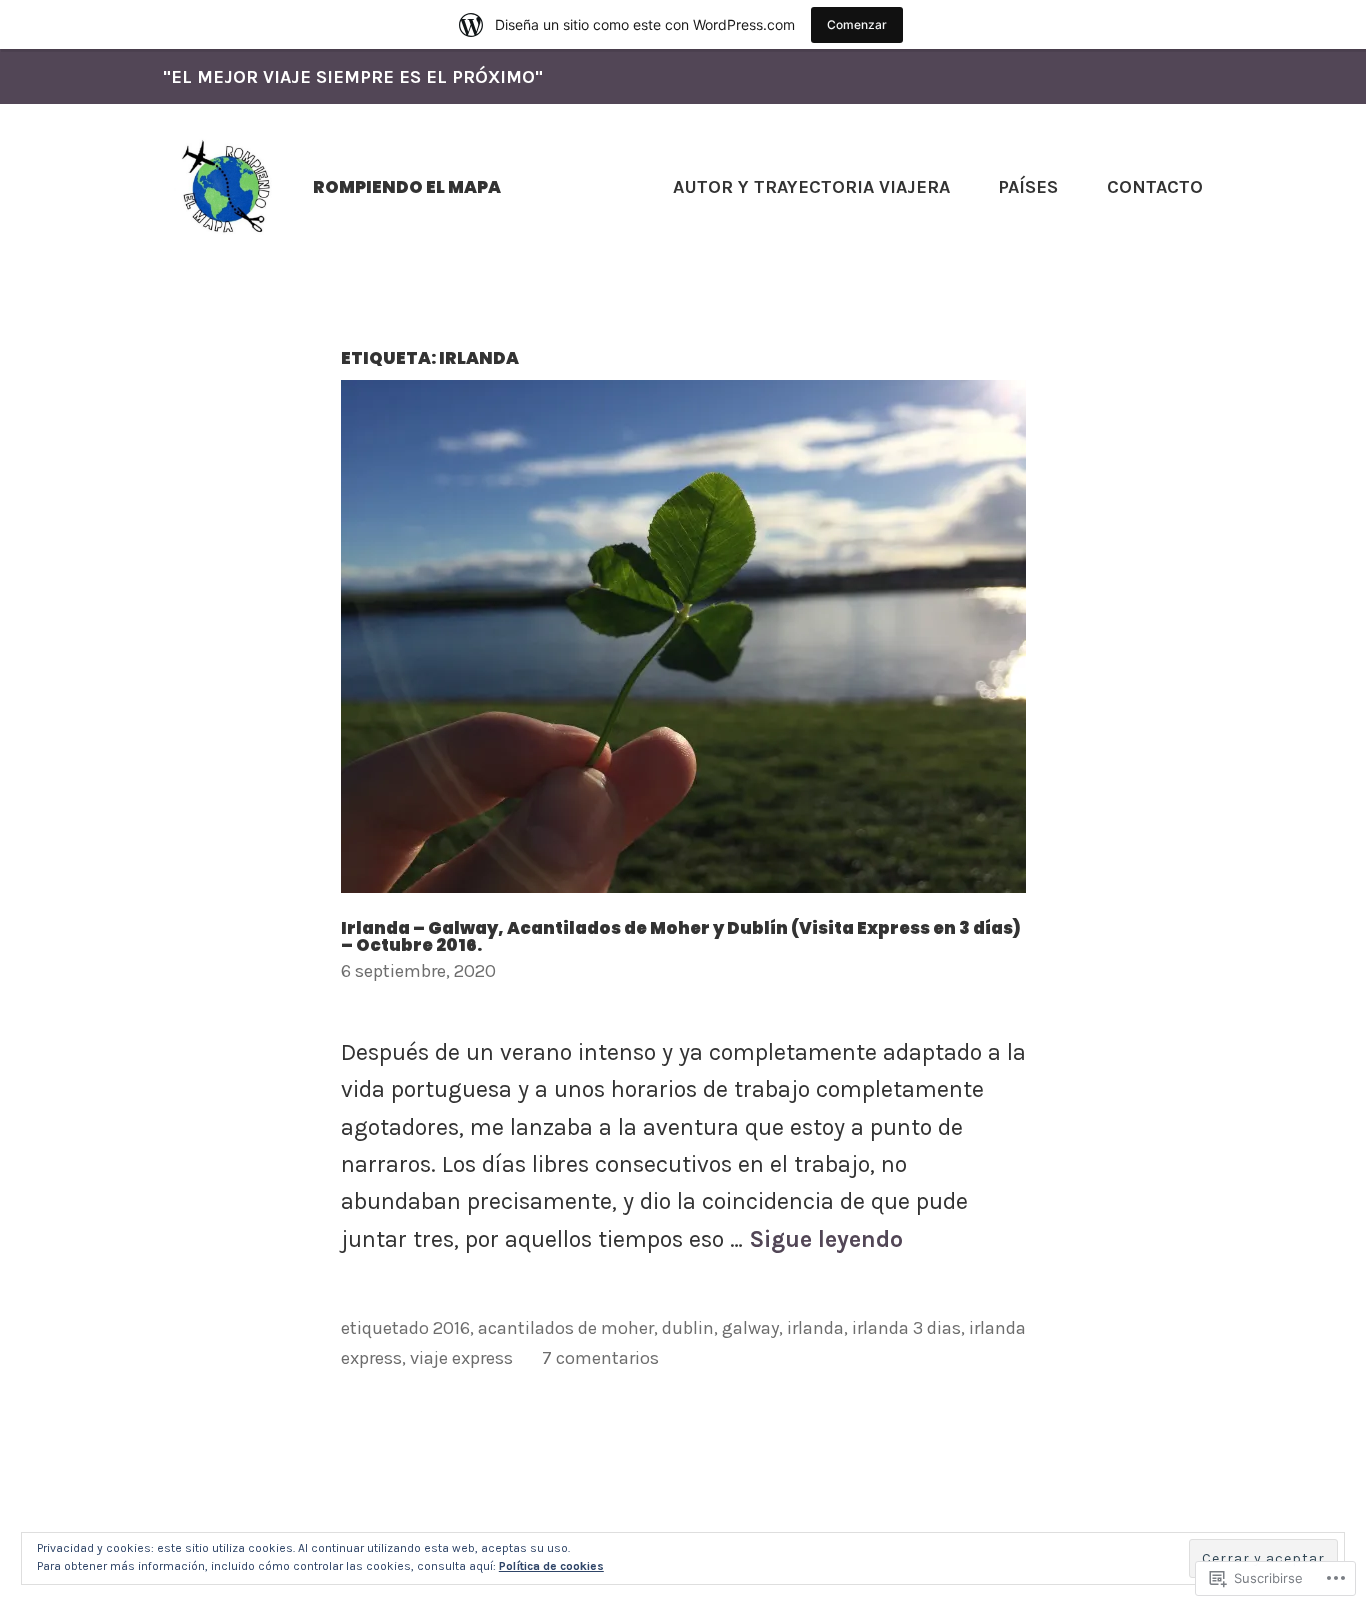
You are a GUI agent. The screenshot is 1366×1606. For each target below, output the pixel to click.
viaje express (461, 1358)
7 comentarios (600, 1358)
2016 (451, 1328)
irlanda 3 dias (906, 1328)
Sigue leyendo (826, 1239)
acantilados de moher (566, 1328)
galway (750, 1328)
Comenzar (857, 24)
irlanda (815, 1328)
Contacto (1155, 187)
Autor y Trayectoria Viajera (811, 187)
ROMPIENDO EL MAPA (407, 187)
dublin (688, 1328)
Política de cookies (551, 1566)
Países (1028, 187)
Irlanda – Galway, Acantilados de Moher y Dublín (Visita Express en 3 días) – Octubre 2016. (681, 936)
